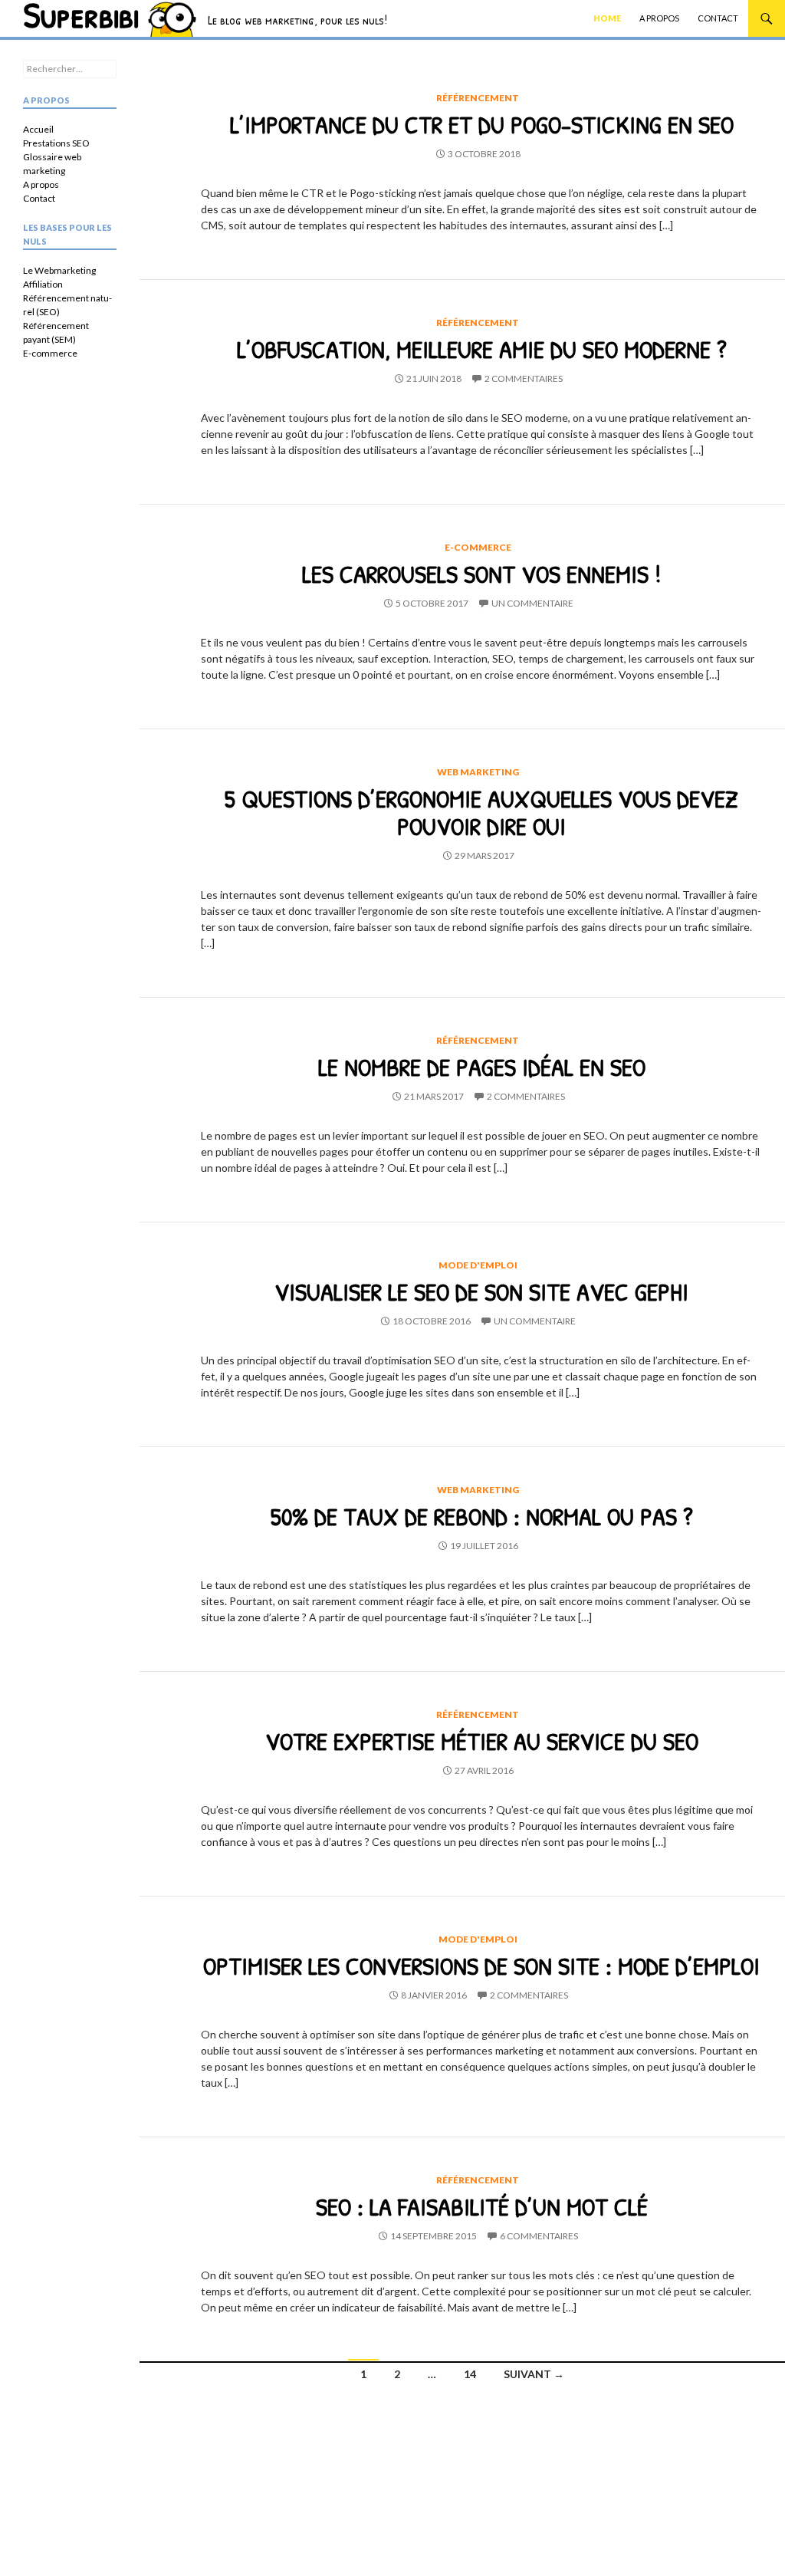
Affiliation (43, 284)
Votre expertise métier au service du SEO (482, 1741)
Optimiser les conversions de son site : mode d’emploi (481, 1966)
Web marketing (478, 772)
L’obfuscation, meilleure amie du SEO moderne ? (482, 349)
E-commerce (478, 547)
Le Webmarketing (59, 270)
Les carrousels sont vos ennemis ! (481, 574)
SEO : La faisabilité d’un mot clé (482, 2206)
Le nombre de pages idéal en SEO (482, 1067)
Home (607, 18)
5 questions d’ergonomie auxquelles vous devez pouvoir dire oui (481, 812)
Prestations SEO (56, 143)
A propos (659, 18)
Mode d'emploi (478, 1265)
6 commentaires (539, 2236)
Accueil (38, 129)
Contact (718, 18)
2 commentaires (524, 378)
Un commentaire (532, 603)
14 (470, 2374)
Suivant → (534, 2374)
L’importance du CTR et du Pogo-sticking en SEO (482, 124)
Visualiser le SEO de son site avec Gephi (481, 1291)
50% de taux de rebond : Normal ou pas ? (482, 1516)
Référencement (478, 98)
